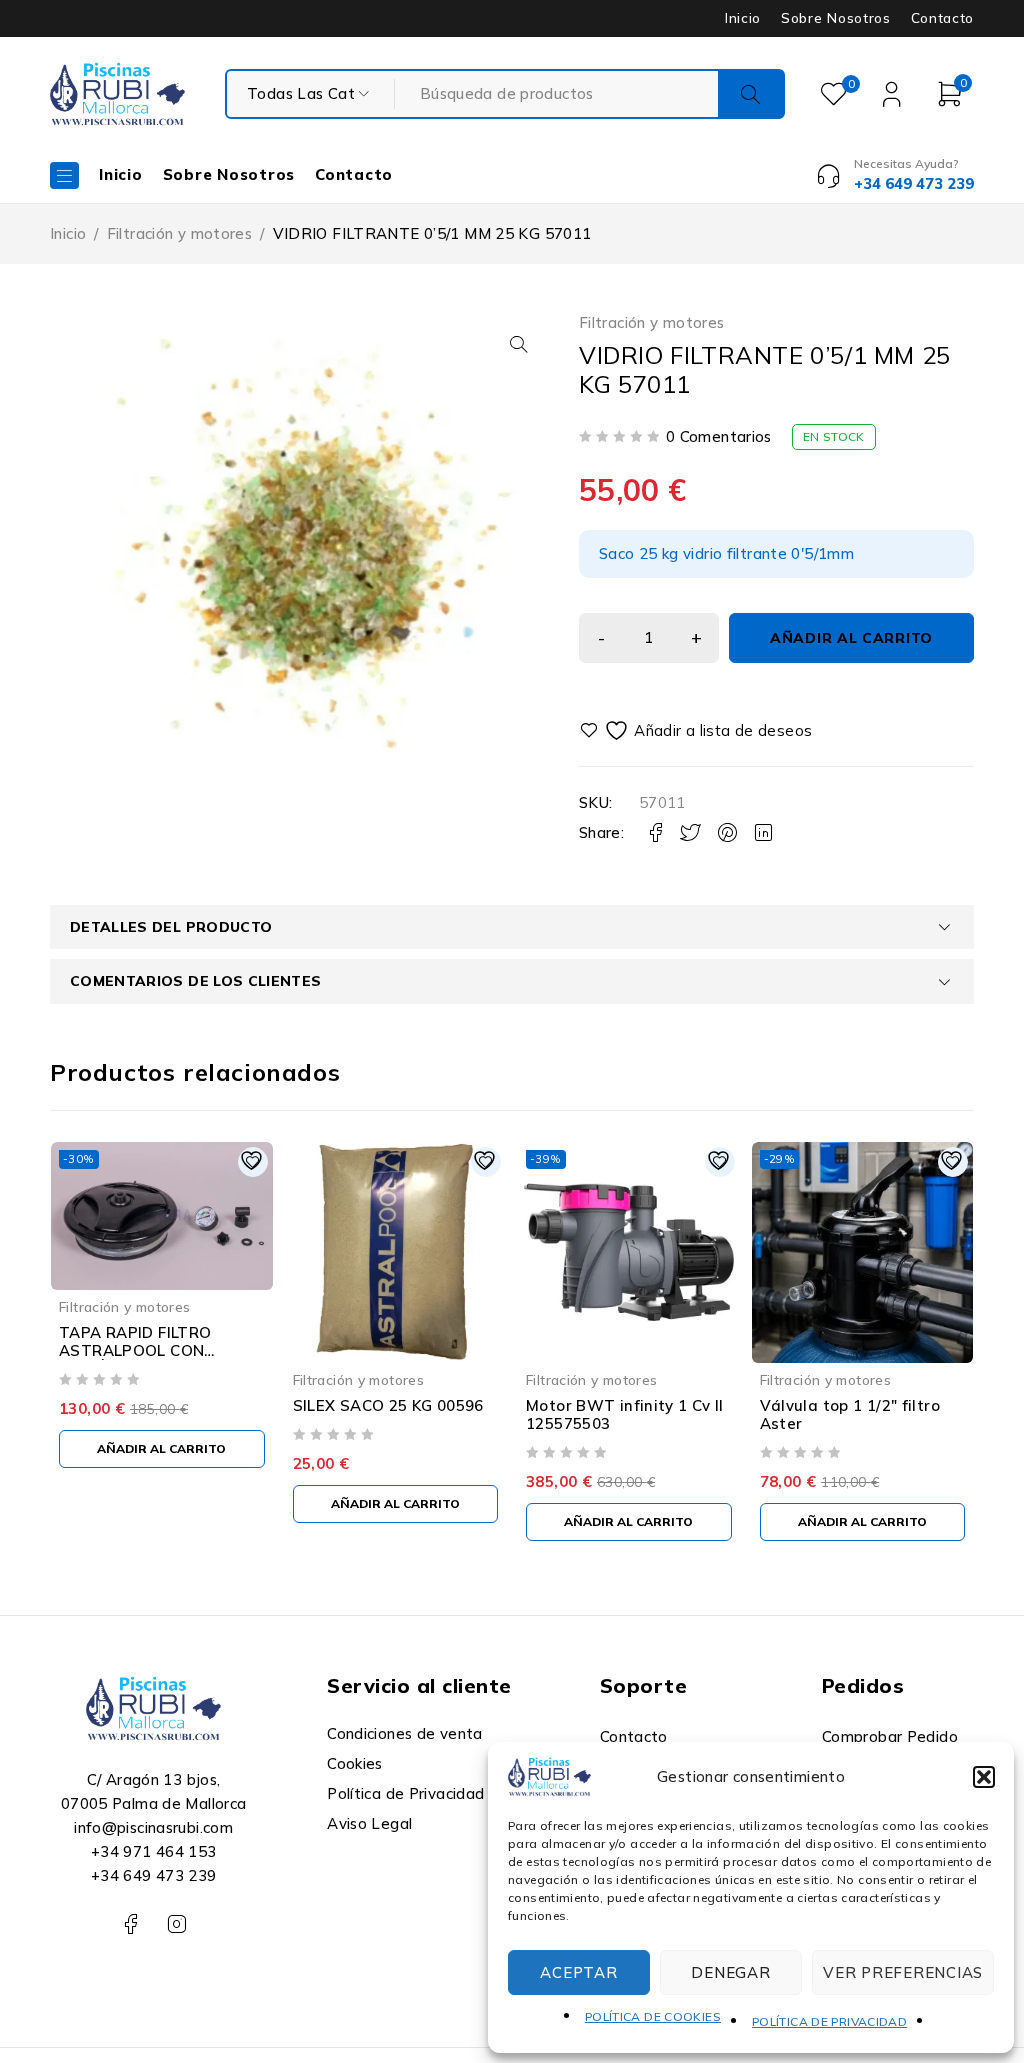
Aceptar (578, 1972)
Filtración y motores (180, 233)
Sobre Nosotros (835, 18)
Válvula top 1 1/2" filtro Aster (850, 1414)
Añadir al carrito (851, 638)
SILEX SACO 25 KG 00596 (388, 1405)
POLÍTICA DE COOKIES (653, 2016)
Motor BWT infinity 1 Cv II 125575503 (625, 1414)
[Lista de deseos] (698, 730)
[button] (984, 1777)
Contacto (942, 18)
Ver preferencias (903, 1972)
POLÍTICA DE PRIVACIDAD (829, 2021)
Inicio (743, 18)
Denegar (730, 1972)
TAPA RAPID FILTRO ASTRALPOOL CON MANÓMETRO (135, 1350)
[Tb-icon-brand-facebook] (130, 1924)
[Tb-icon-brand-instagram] (176, 1924)
